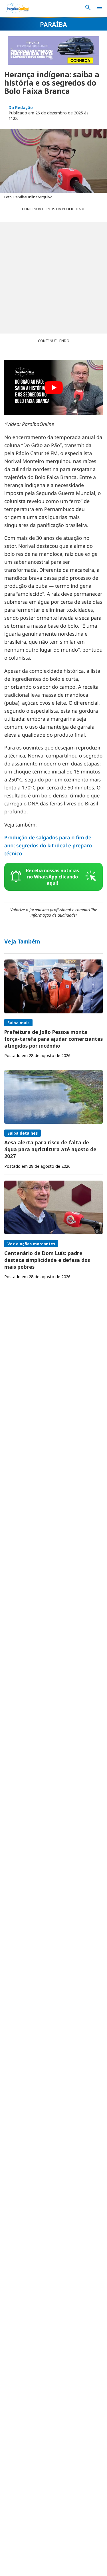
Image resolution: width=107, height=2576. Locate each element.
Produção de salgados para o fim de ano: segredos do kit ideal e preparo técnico (48, 846)
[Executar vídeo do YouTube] (53, 387)
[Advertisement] (53, 278)
